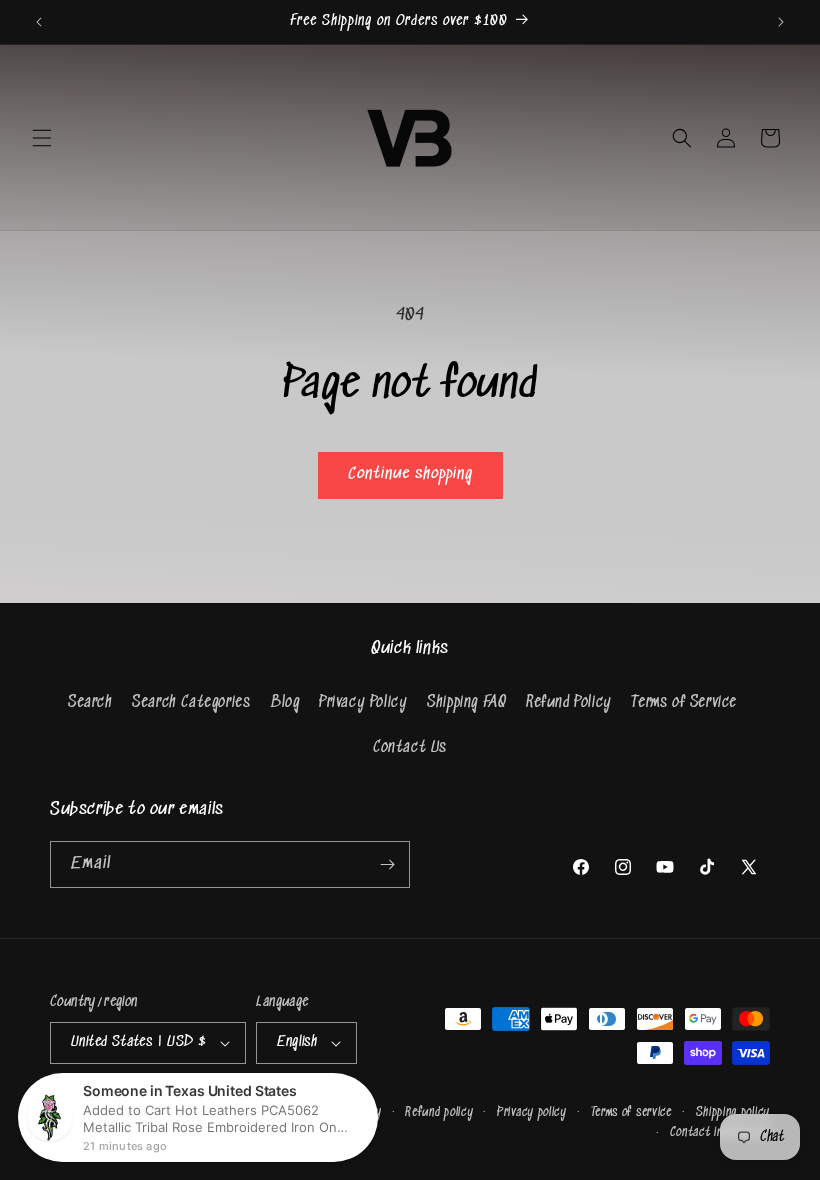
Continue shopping (410, 474)
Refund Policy (569, 702)
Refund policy (439, 1112)
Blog (284, 702)
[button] (42, 138)
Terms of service (631, 1112)
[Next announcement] (781, 22)
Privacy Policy (363, 702)
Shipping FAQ (466, 702)
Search (90, 702)
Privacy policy (532, 1112)
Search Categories (191, 702)
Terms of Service (684, 702)
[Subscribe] (387, 864)
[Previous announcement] (39, 22)
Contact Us (410, 747)
